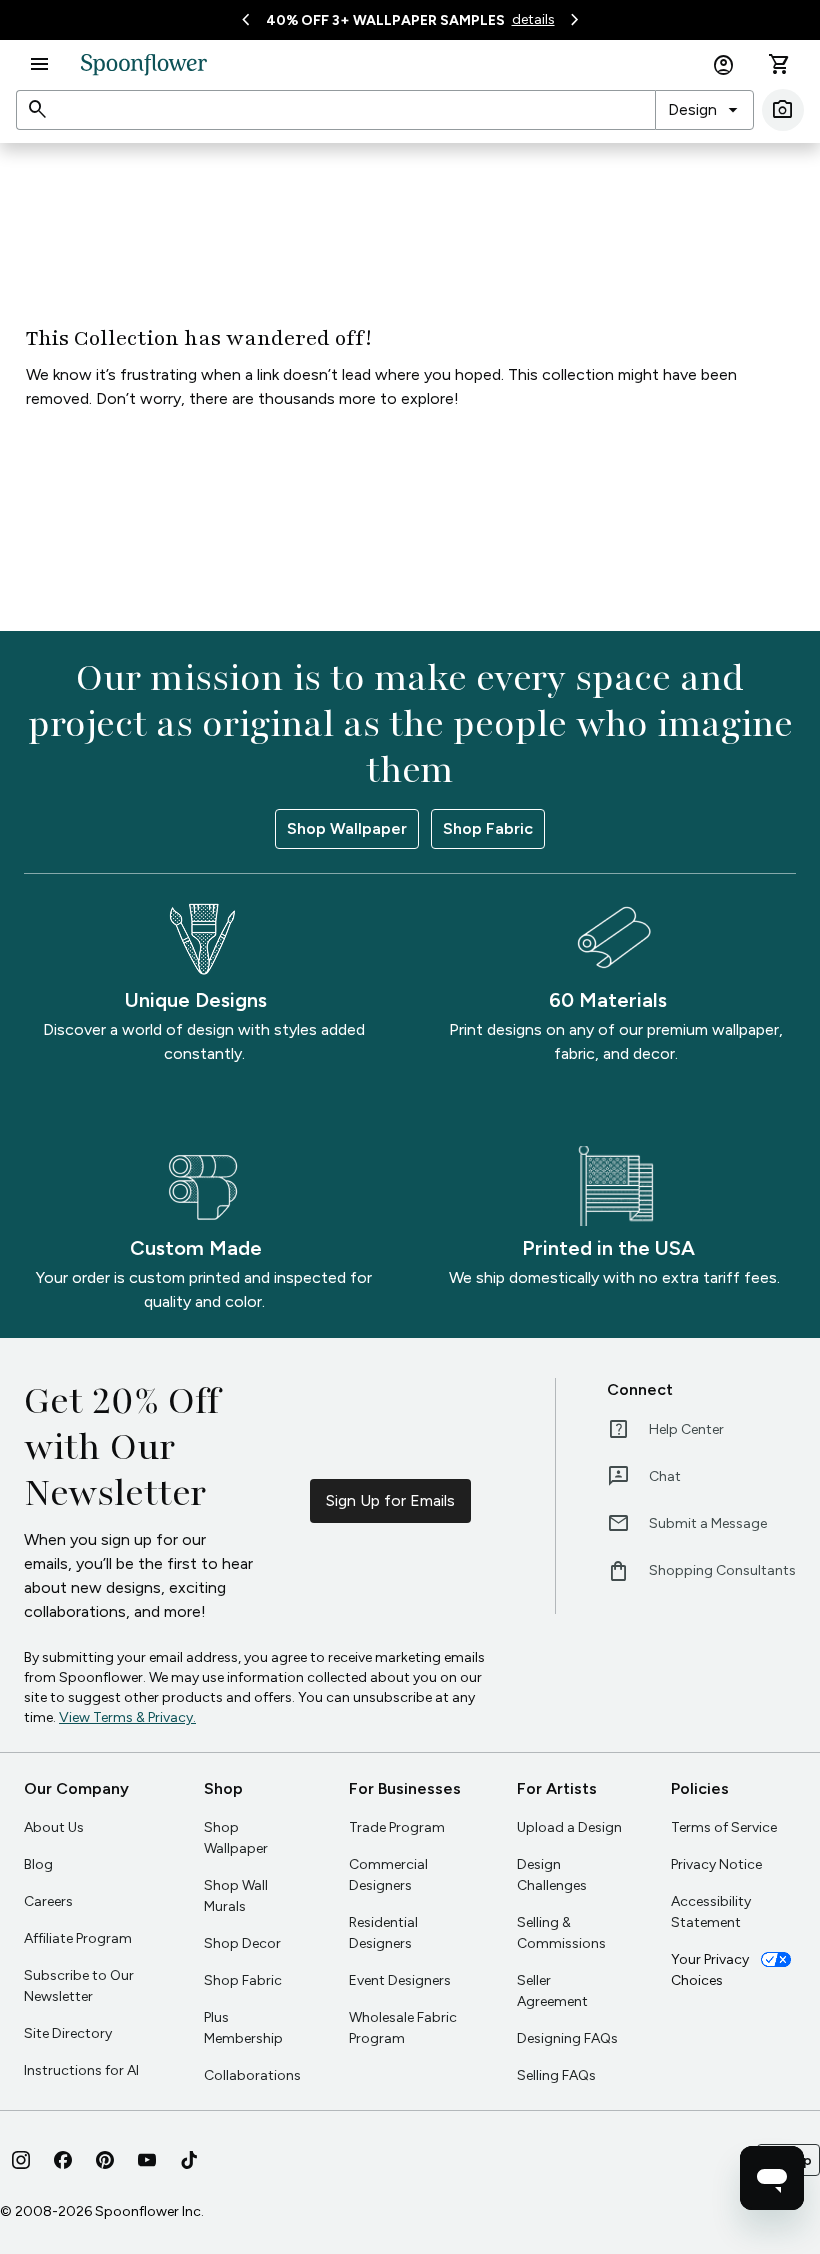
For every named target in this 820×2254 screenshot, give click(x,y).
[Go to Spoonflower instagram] (21, 2160)
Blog (38, 1864)
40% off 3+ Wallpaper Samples (385, 20)
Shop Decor (242, 1943)
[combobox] (704, 110)
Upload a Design (569, 1827)
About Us (54, 1827)
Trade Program (397, 1827)
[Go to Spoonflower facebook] (63, 2160)
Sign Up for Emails (390, 1500)
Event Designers (400, 1980)
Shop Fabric (488, 828)
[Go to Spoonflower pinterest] (105, 2160)
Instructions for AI (81, 2070)
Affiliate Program (78, 1938)
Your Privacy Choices (710, 1970)
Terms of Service (724, 1827)
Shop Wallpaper (347, 828)
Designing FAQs (567, 2038)
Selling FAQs (556, 2075)
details (533, 19)
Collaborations (252, 2075)
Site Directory (68, 2033)
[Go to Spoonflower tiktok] (189, 2160)
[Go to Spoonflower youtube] (147, 2160)
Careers (48, 1901)
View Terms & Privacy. (127, 1717)
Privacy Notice (716, 1864)
